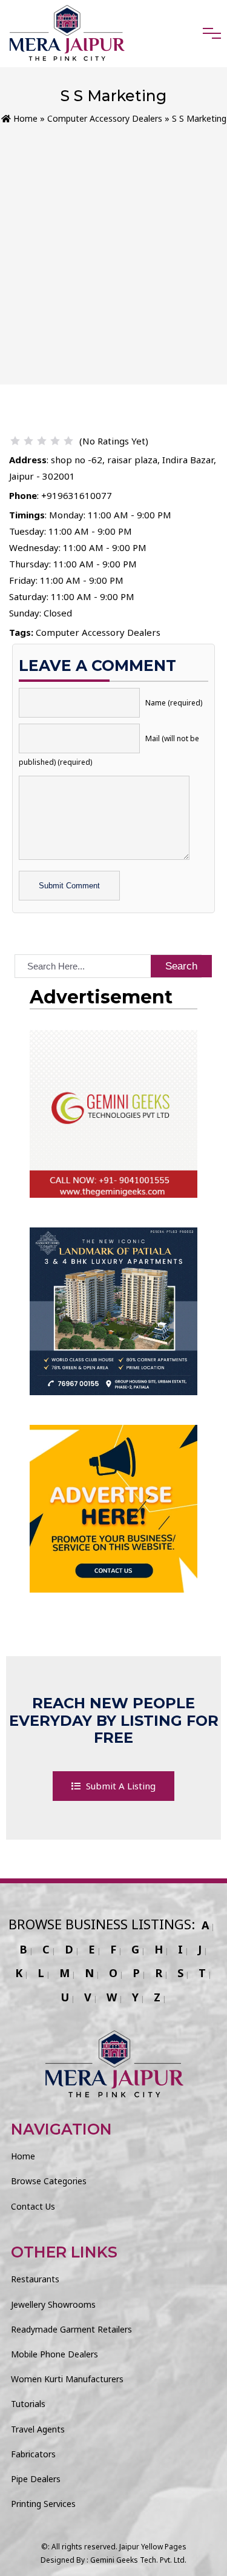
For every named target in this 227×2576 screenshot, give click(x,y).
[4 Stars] (55, 441)
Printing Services (43, 2504)
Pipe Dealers (36, 2479)
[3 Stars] (42, 441)
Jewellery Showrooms (53, 2304)
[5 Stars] (68, 441)
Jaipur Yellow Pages (153, 2547)
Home (24, 118)
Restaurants (35, 2279)
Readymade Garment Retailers (71, 2329)
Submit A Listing (120, 1786)
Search (181, 966)
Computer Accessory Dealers (105, 118)
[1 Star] (15, 441)
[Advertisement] (113, 246)
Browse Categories (49, 2181)
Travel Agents (38, 2429)
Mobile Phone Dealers (54, 2354)
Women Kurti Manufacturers (67, 2379)
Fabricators (33, 2454)
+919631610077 (77, 495)
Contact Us (33, 2206)
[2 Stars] (28, 441)
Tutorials (28, 2404)
